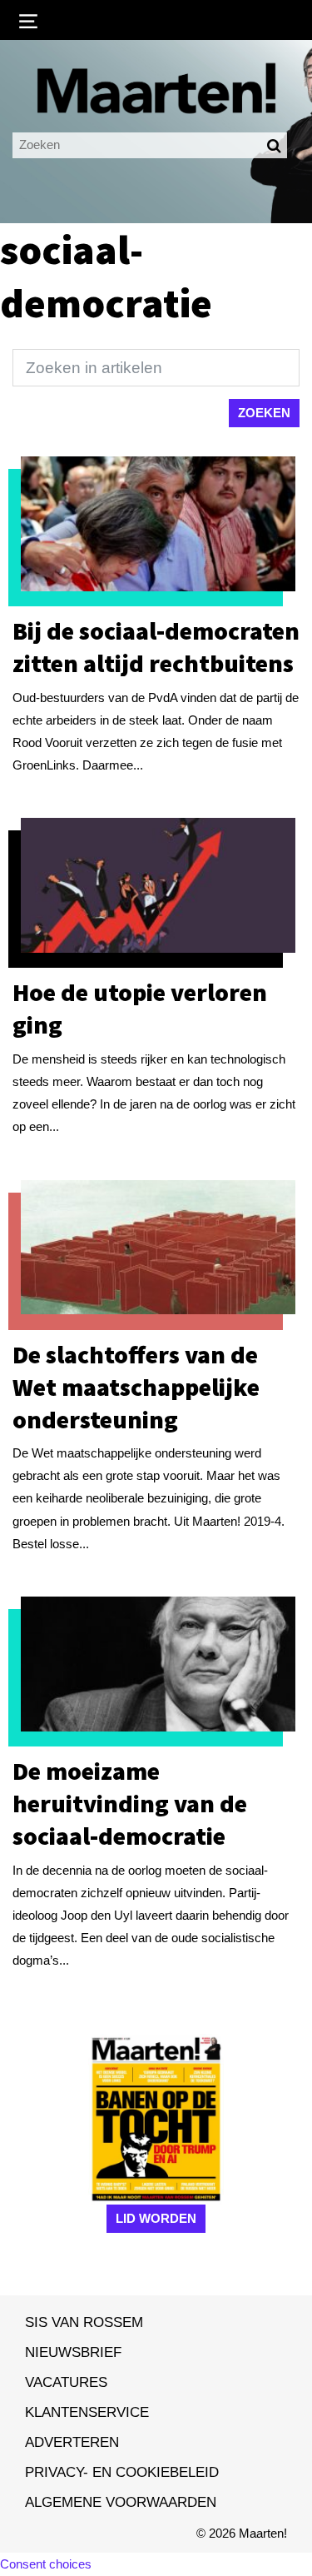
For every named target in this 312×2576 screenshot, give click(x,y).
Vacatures (66, 2382)
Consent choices (46, 2564)
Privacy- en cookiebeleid (122, 2472)
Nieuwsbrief (73, 2352)
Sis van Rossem (84, 2322)
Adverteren (72, 2442)
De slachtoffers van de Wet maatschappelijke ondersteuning (136, 1387)
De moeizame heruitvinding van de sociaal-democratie (130, 1803)
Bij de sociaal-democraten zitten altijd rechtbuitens (156, 647)
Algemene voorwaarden (121, 2502)
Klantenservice (87, 2412)
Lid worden (156, 2218)
